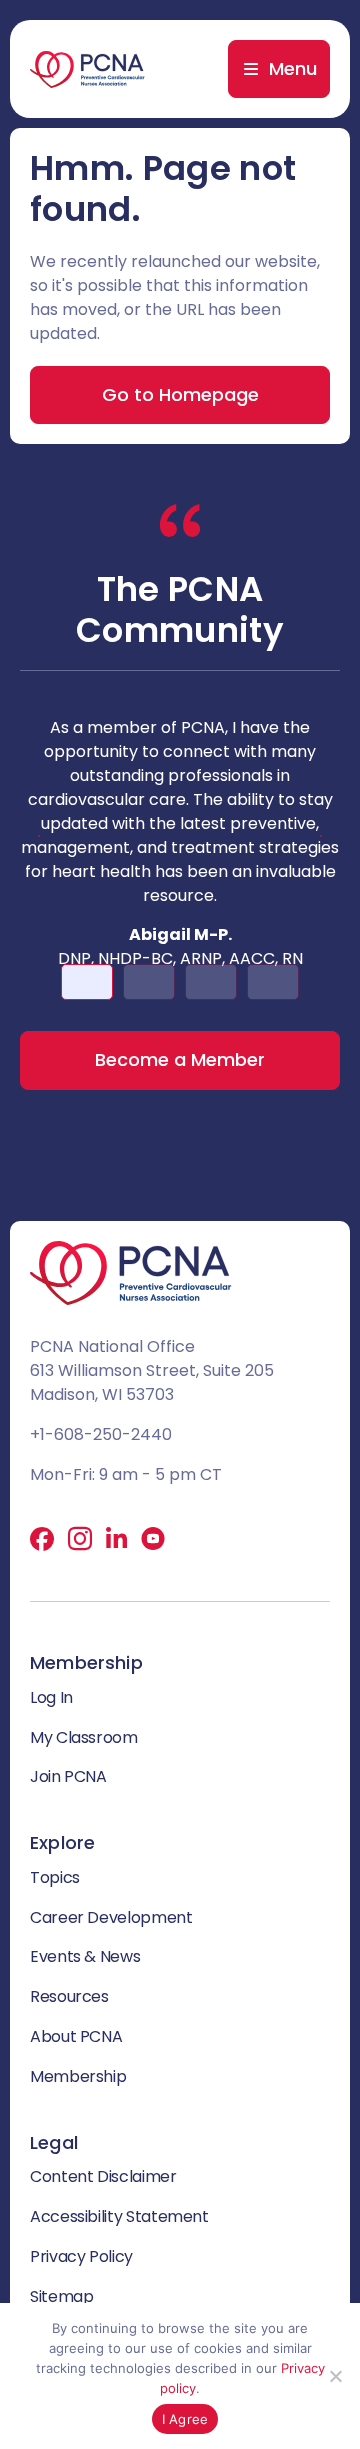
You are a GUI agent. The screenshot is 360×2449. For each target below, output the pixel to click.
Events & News (85, 1956)
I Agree (185, 2419)
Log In (51, 1697)
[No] (335, 2376)
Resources (69, 1996)
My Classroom (84, 1737)
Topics (55, 1877)
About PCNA (76, 2036)
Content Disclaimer (103, 2176)
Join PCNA (68, 1776)
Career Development (111, 1917)
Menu (293, 68)
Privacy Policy (81, 2256)
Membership (78, 2076)
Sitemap (61, 2296)
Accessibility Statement (119, 2216)
